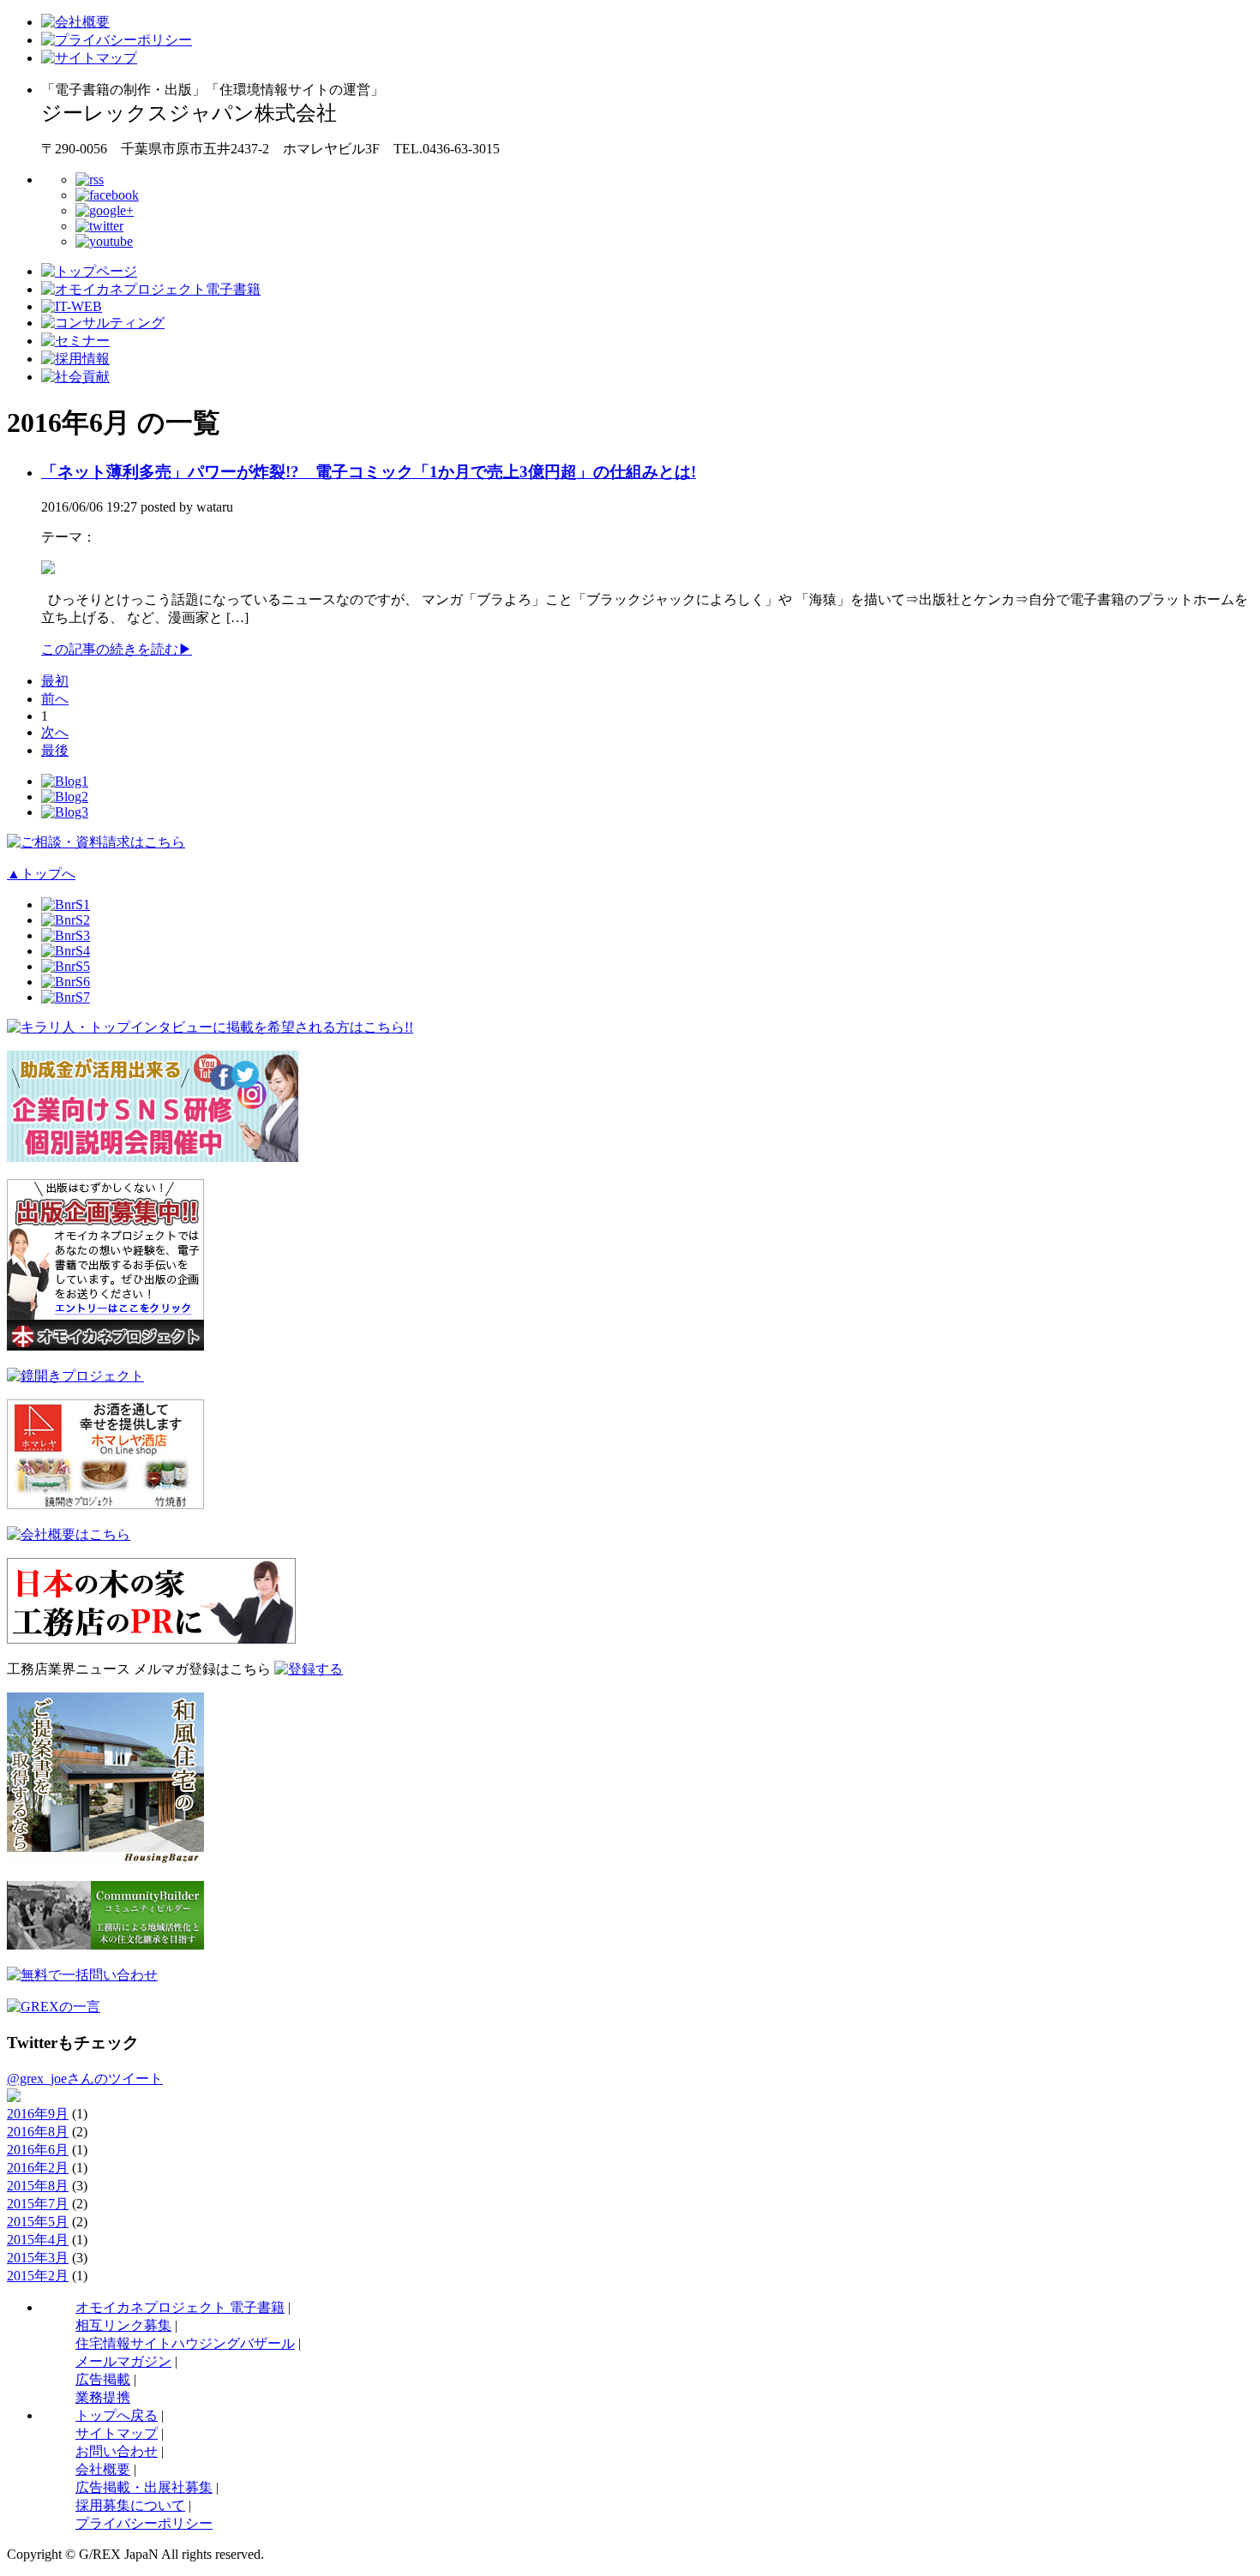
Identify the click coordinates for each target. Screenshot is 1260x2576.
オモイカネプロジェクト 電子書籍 (180, 2307)
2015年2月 (38, 2276)
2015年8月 (38, 2186)
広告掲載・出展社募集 (144, 2487)
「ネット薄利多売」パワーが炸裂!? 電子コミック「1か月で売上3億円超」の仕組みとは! (369, 472)
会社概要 (103, 2469)
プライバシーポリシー (144, 2523)
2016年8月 (38, 2132)
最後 (55, 750)
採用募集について (130, 2505)
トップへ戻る (117, 2415)
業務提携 (103, 2397)
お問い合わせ (117, 2451)
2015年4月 (38, 2240)
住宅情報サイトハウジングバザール (185, 2343)
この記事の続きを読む (117, 649)
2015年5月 (38, 2222)
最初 (55, 681)
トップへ (41, 874)
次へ (55, 732)
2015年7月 (38, 2204)
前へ (55, 699)
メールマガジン (123, 2361)
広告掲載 (103, 2379)
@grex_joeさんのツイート (85, 2079)
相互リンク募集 (123, 2325)
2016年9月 (38, 2114)
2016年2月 (38, 2168)
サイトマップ (117, 2433)
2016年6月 (38, 2150)
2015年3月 (38, 2258)
